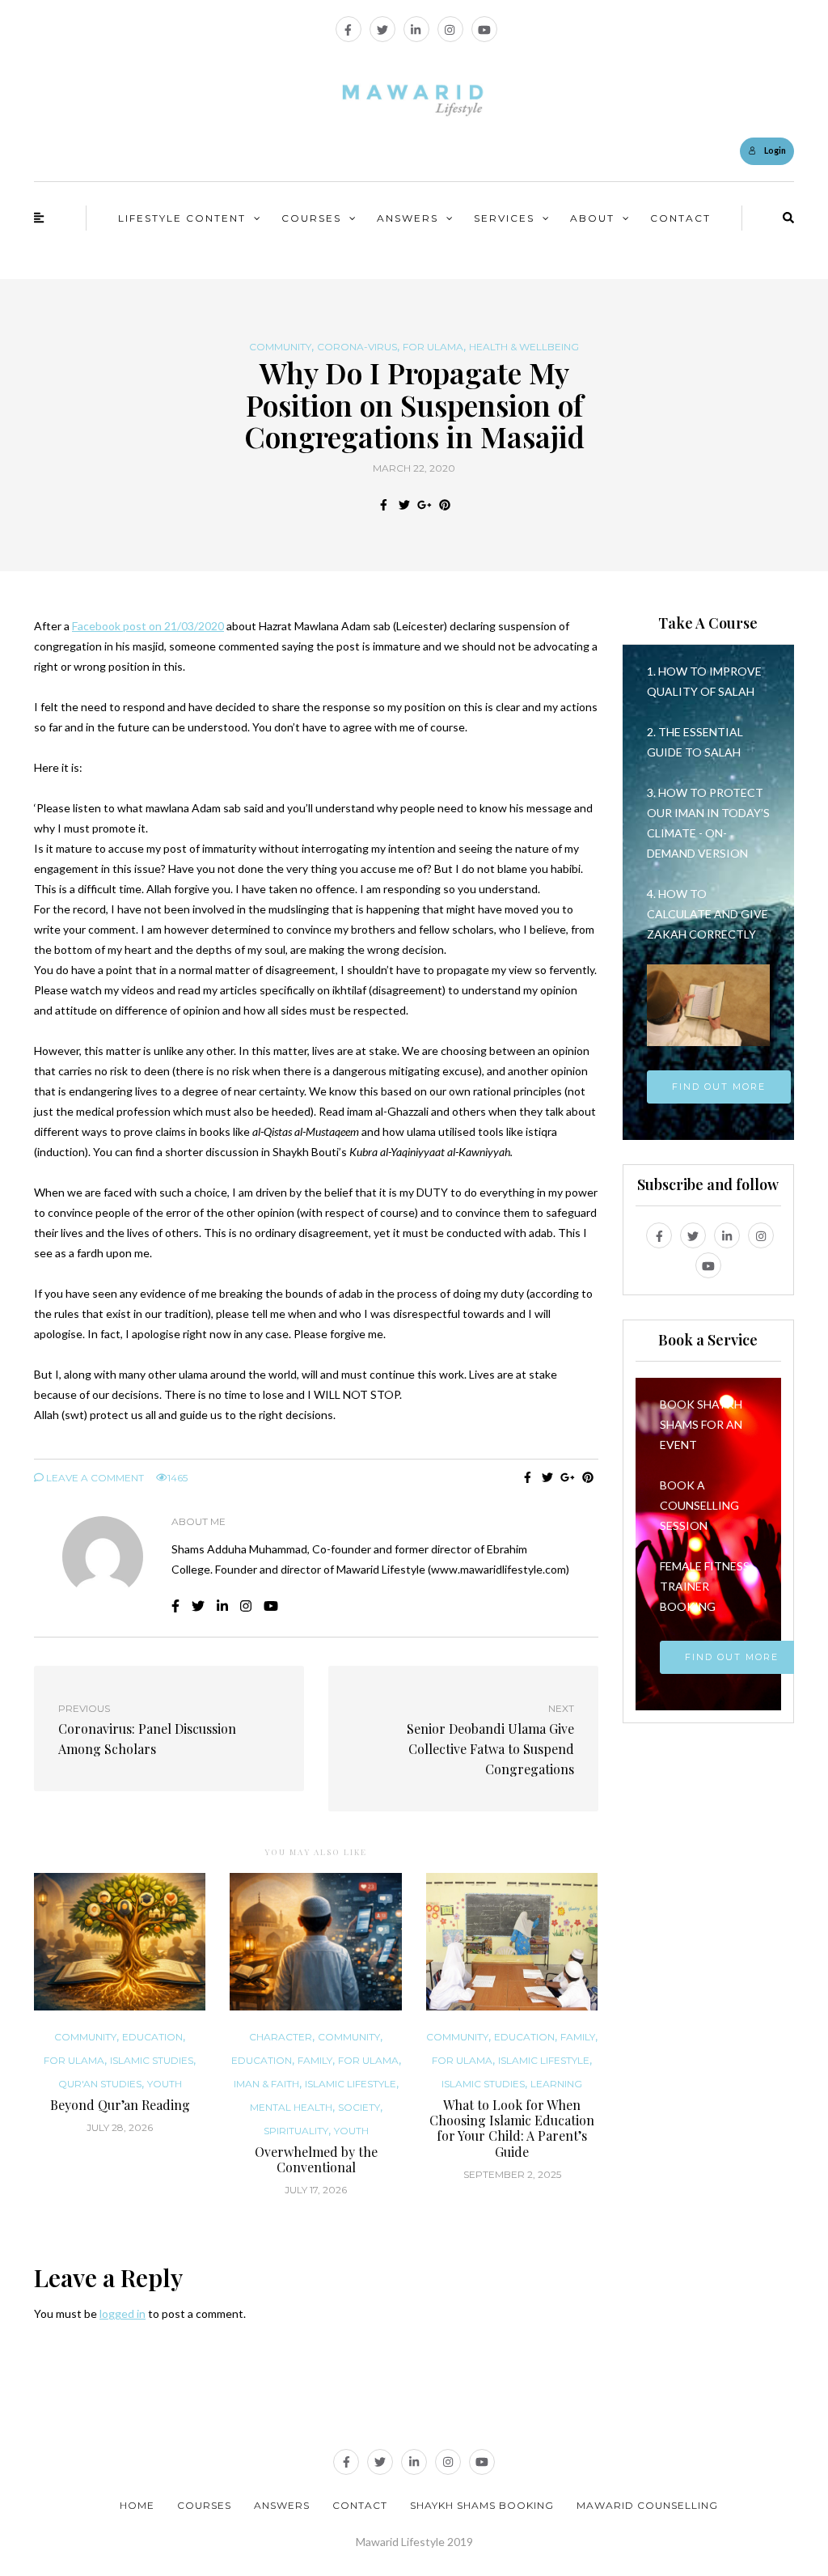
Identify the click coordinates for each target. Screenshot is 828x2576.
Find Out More (719, 1087)
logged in (123, 2313)
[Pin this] (444, 505)
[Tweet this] (404, 505)
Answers (408, 218)
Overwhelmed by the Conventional (316, 2159)
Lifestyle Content (182, 218)
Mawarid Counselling (647, 2505)
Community (280, 347)
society (359, 2108)
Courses (311, 218)
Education (152, 2037)
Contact (680, 218)
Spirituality (296, 2131)
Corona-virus (357, 347)
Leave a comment (94, 1478)
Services (504, 218)
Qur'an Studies (100, 2084)
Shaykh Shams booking (482, 2505)
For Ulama (433, 347)
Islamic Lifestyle (351, 2084)
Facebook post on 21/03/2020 (148, 626)
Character (281, 2037)
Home (137, 2505)
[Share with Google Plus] (424, 505)
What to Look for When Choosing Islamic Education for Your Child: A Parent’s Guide (512, 2128)
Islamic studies (152, 2061)
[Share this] (384, 505)
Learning (556, 2084)
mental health (291, 2108)
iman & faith (266, 2084)
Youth (165, 2084)
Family (315, 2061)
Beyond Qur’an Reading (120, 2105)
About (592, 218)
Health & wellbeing (524, 347)
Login (775, 150)
